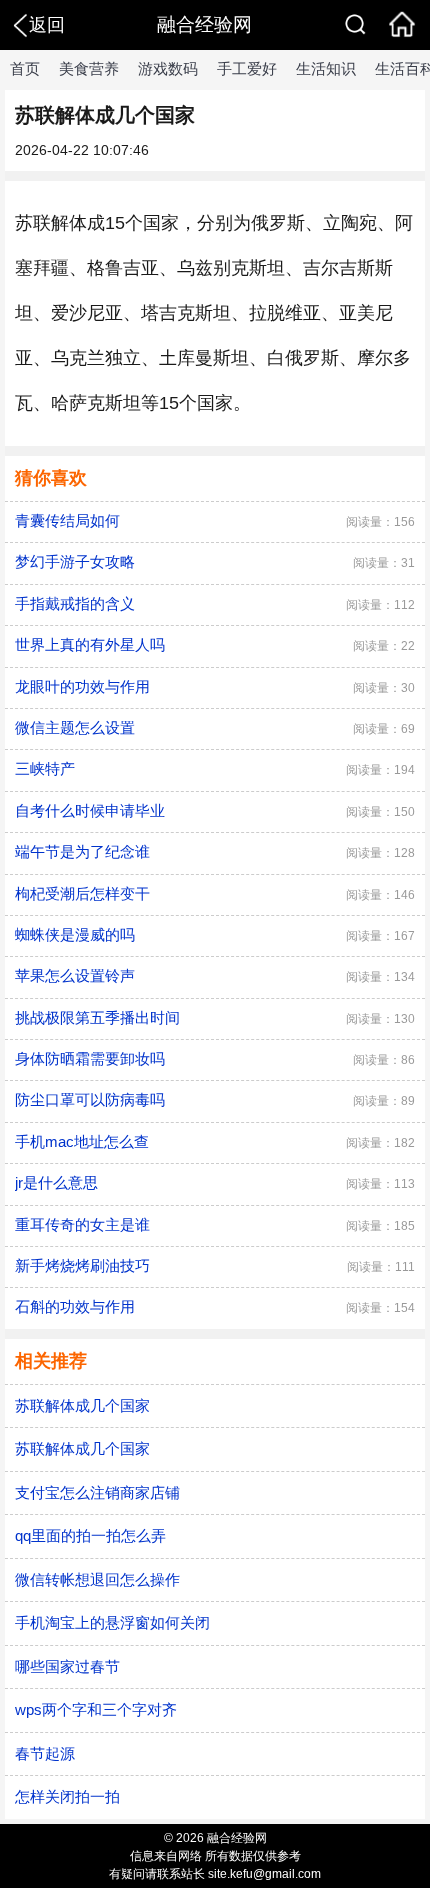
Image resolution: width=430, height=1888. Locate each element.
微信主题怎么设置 (75, 727)
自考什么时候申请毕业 (90, 810)
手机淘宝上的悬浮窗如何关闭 (112, 1622)
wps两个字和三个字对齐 (96, 1709)
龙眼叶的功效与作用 (82, 686)
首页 (25, 68)
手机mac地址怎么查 (82, 1141)
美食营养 (89, 68)
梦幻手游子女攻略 (75, 561)
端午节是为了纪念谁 (82, 851)
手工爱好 (247, 68)
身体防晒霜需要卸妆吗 (90, 1058)
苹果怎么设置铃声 (75, 975)
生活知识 (326, 68)
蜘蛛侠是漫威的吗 (75, 934)
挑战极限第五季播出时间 (97, 1017)
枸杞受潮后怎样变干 (82, 893)
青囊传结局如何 (67, 520)
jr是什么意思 (56, 1182)
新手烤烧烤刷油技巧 (82, 1265)
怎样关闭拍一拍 (67, 1796)
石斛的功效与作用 (75, 1306)
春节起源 (45, 1753)
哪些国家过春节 (67, 1666)
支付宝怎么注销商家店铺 (97, 1492)
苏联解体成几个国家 (82, 1405)
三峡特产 (45, 768)
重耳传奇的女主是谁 (82, 1224)
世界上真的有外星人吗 (90, 644)
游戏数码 (168, 68)
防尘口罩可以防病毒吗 (90, 1099)
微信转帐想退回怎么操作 (97, 1579)
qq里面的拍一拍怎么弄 (90, 1535)
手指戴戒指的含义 (75, 603)
